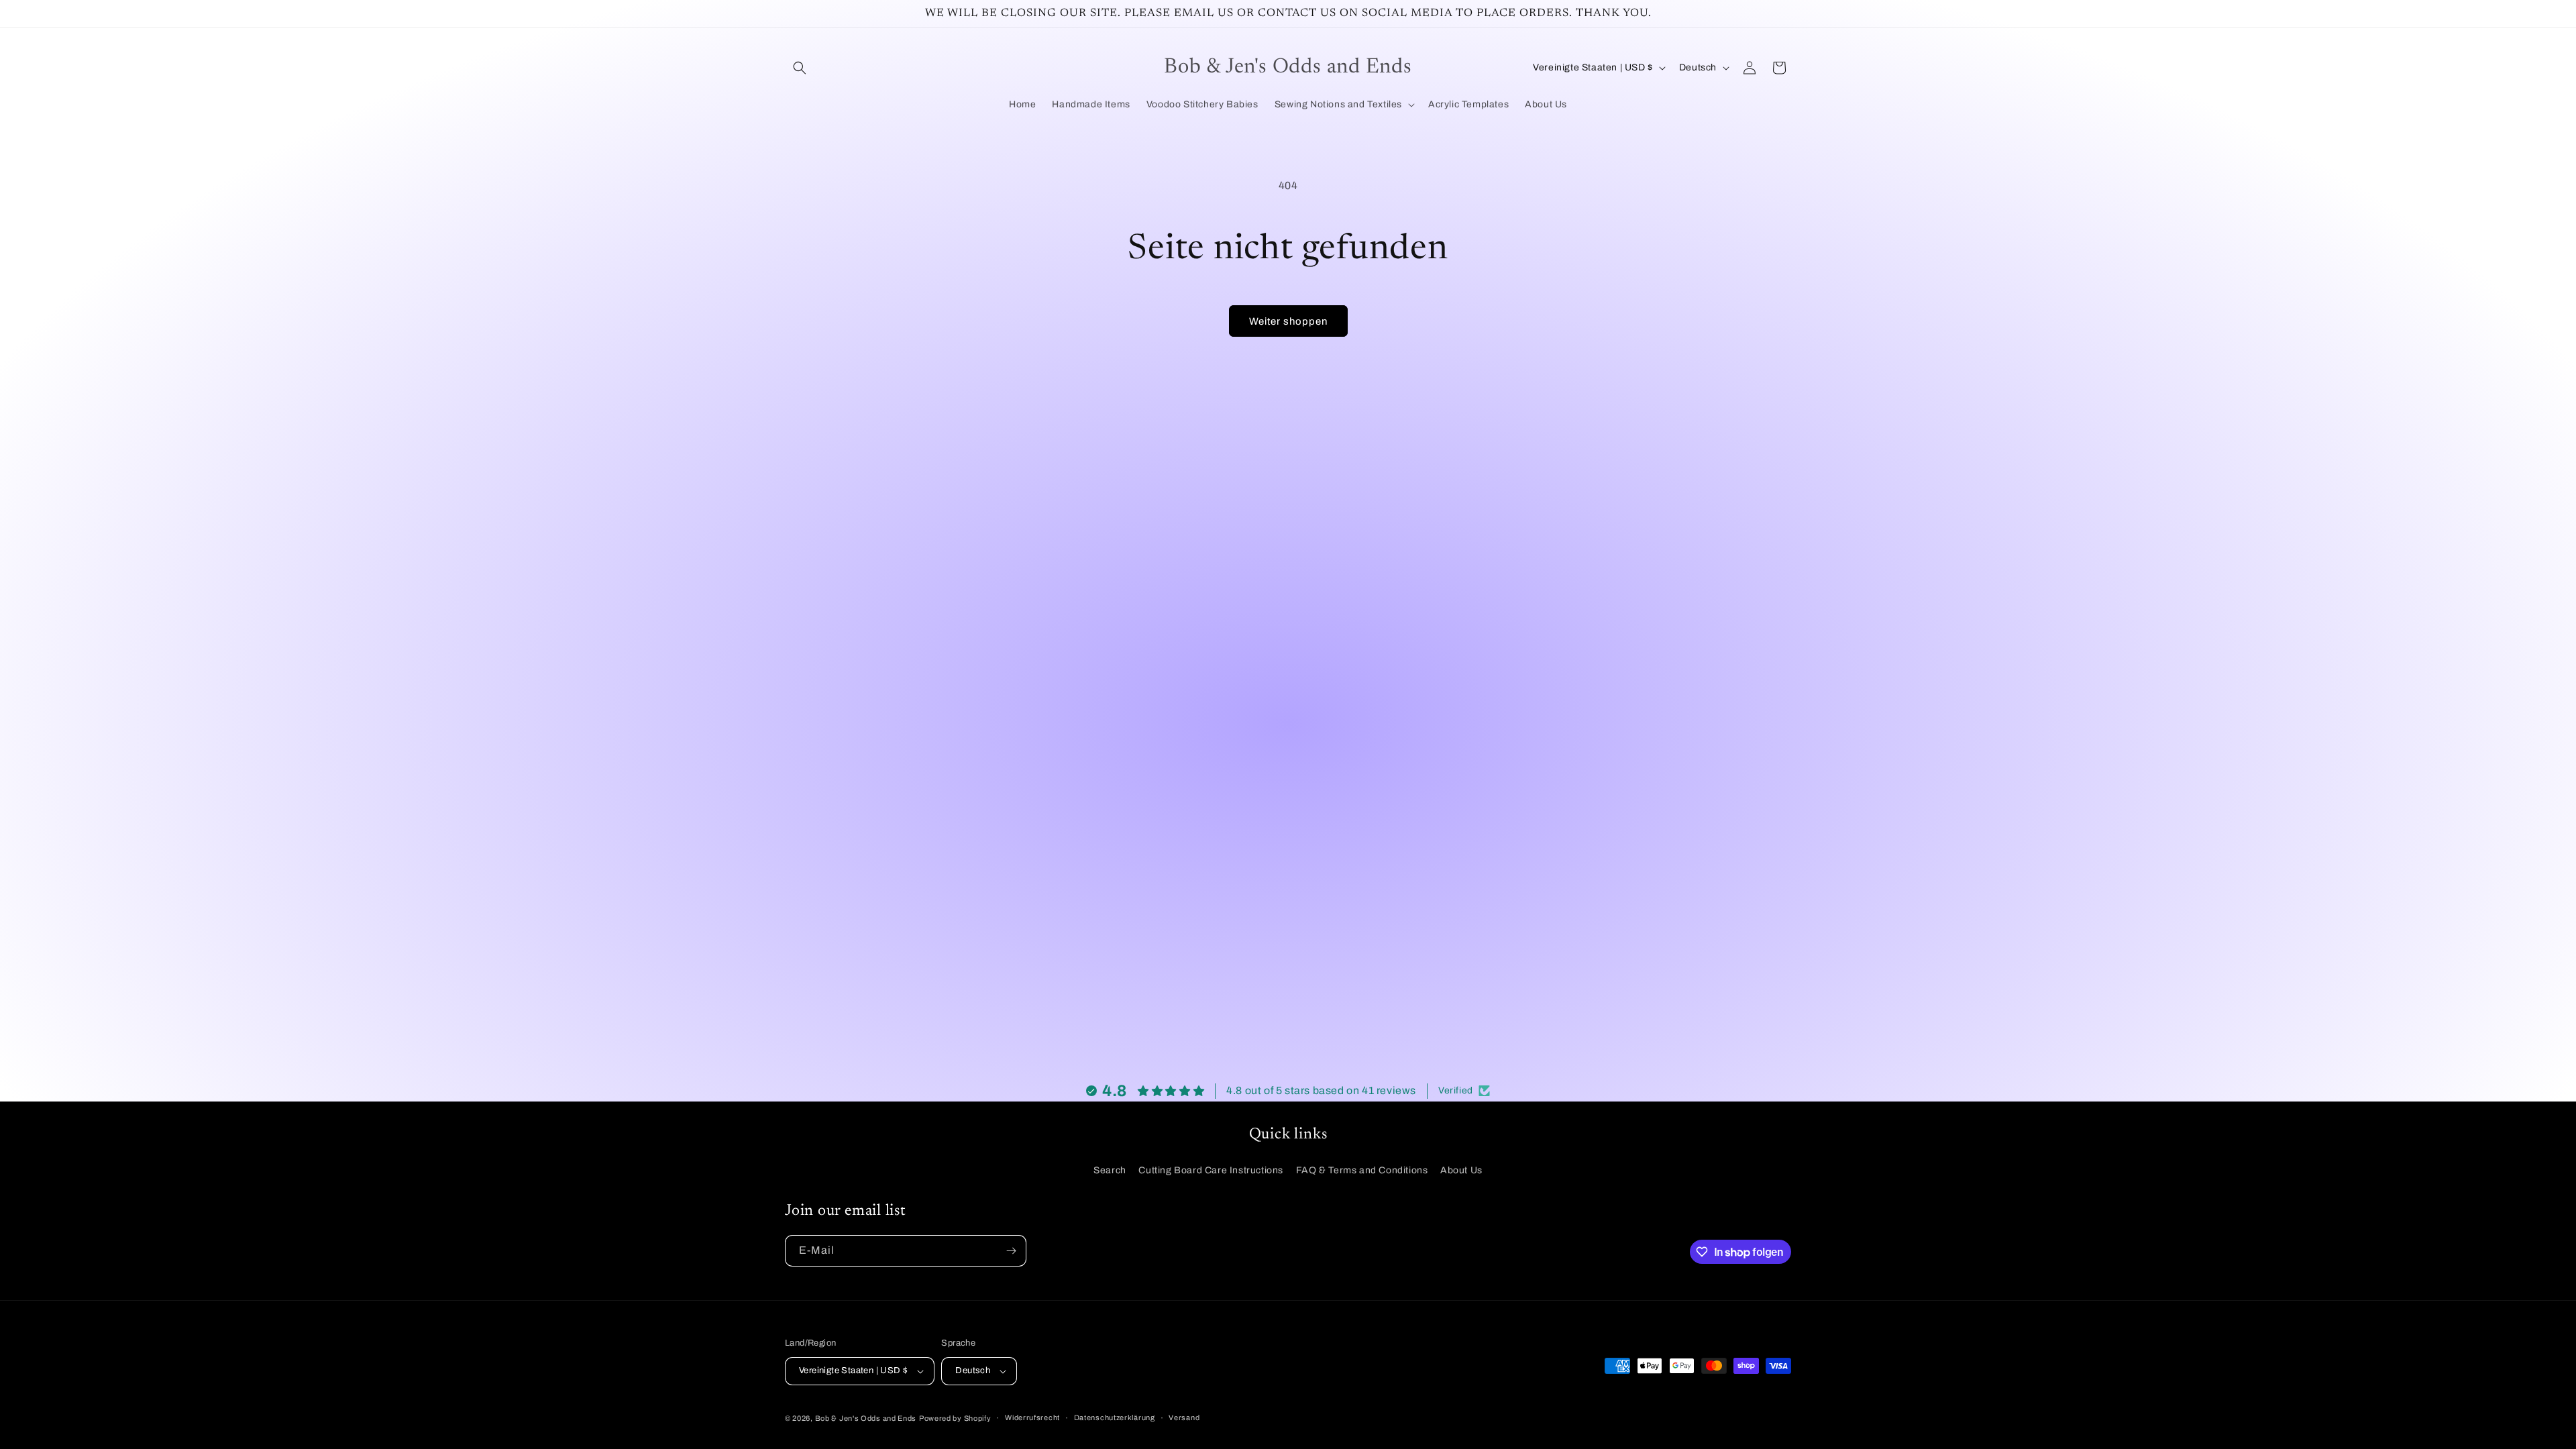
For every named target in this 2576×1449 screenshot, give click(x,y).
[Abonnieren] (1011, 1251)
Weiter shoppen (1288, 321)
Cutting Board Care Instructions (1211, 1170)
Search (1110, 1170)
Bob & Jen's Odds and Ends (866, 1418)
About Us (1461, 1170)
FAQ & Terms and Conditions (1362, 1170)
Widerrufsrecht (1032, 1417)
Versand (1184, 1417)
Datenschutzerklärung (1115, 1417)
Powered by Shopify (955, 1418)
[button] (800, 68)
